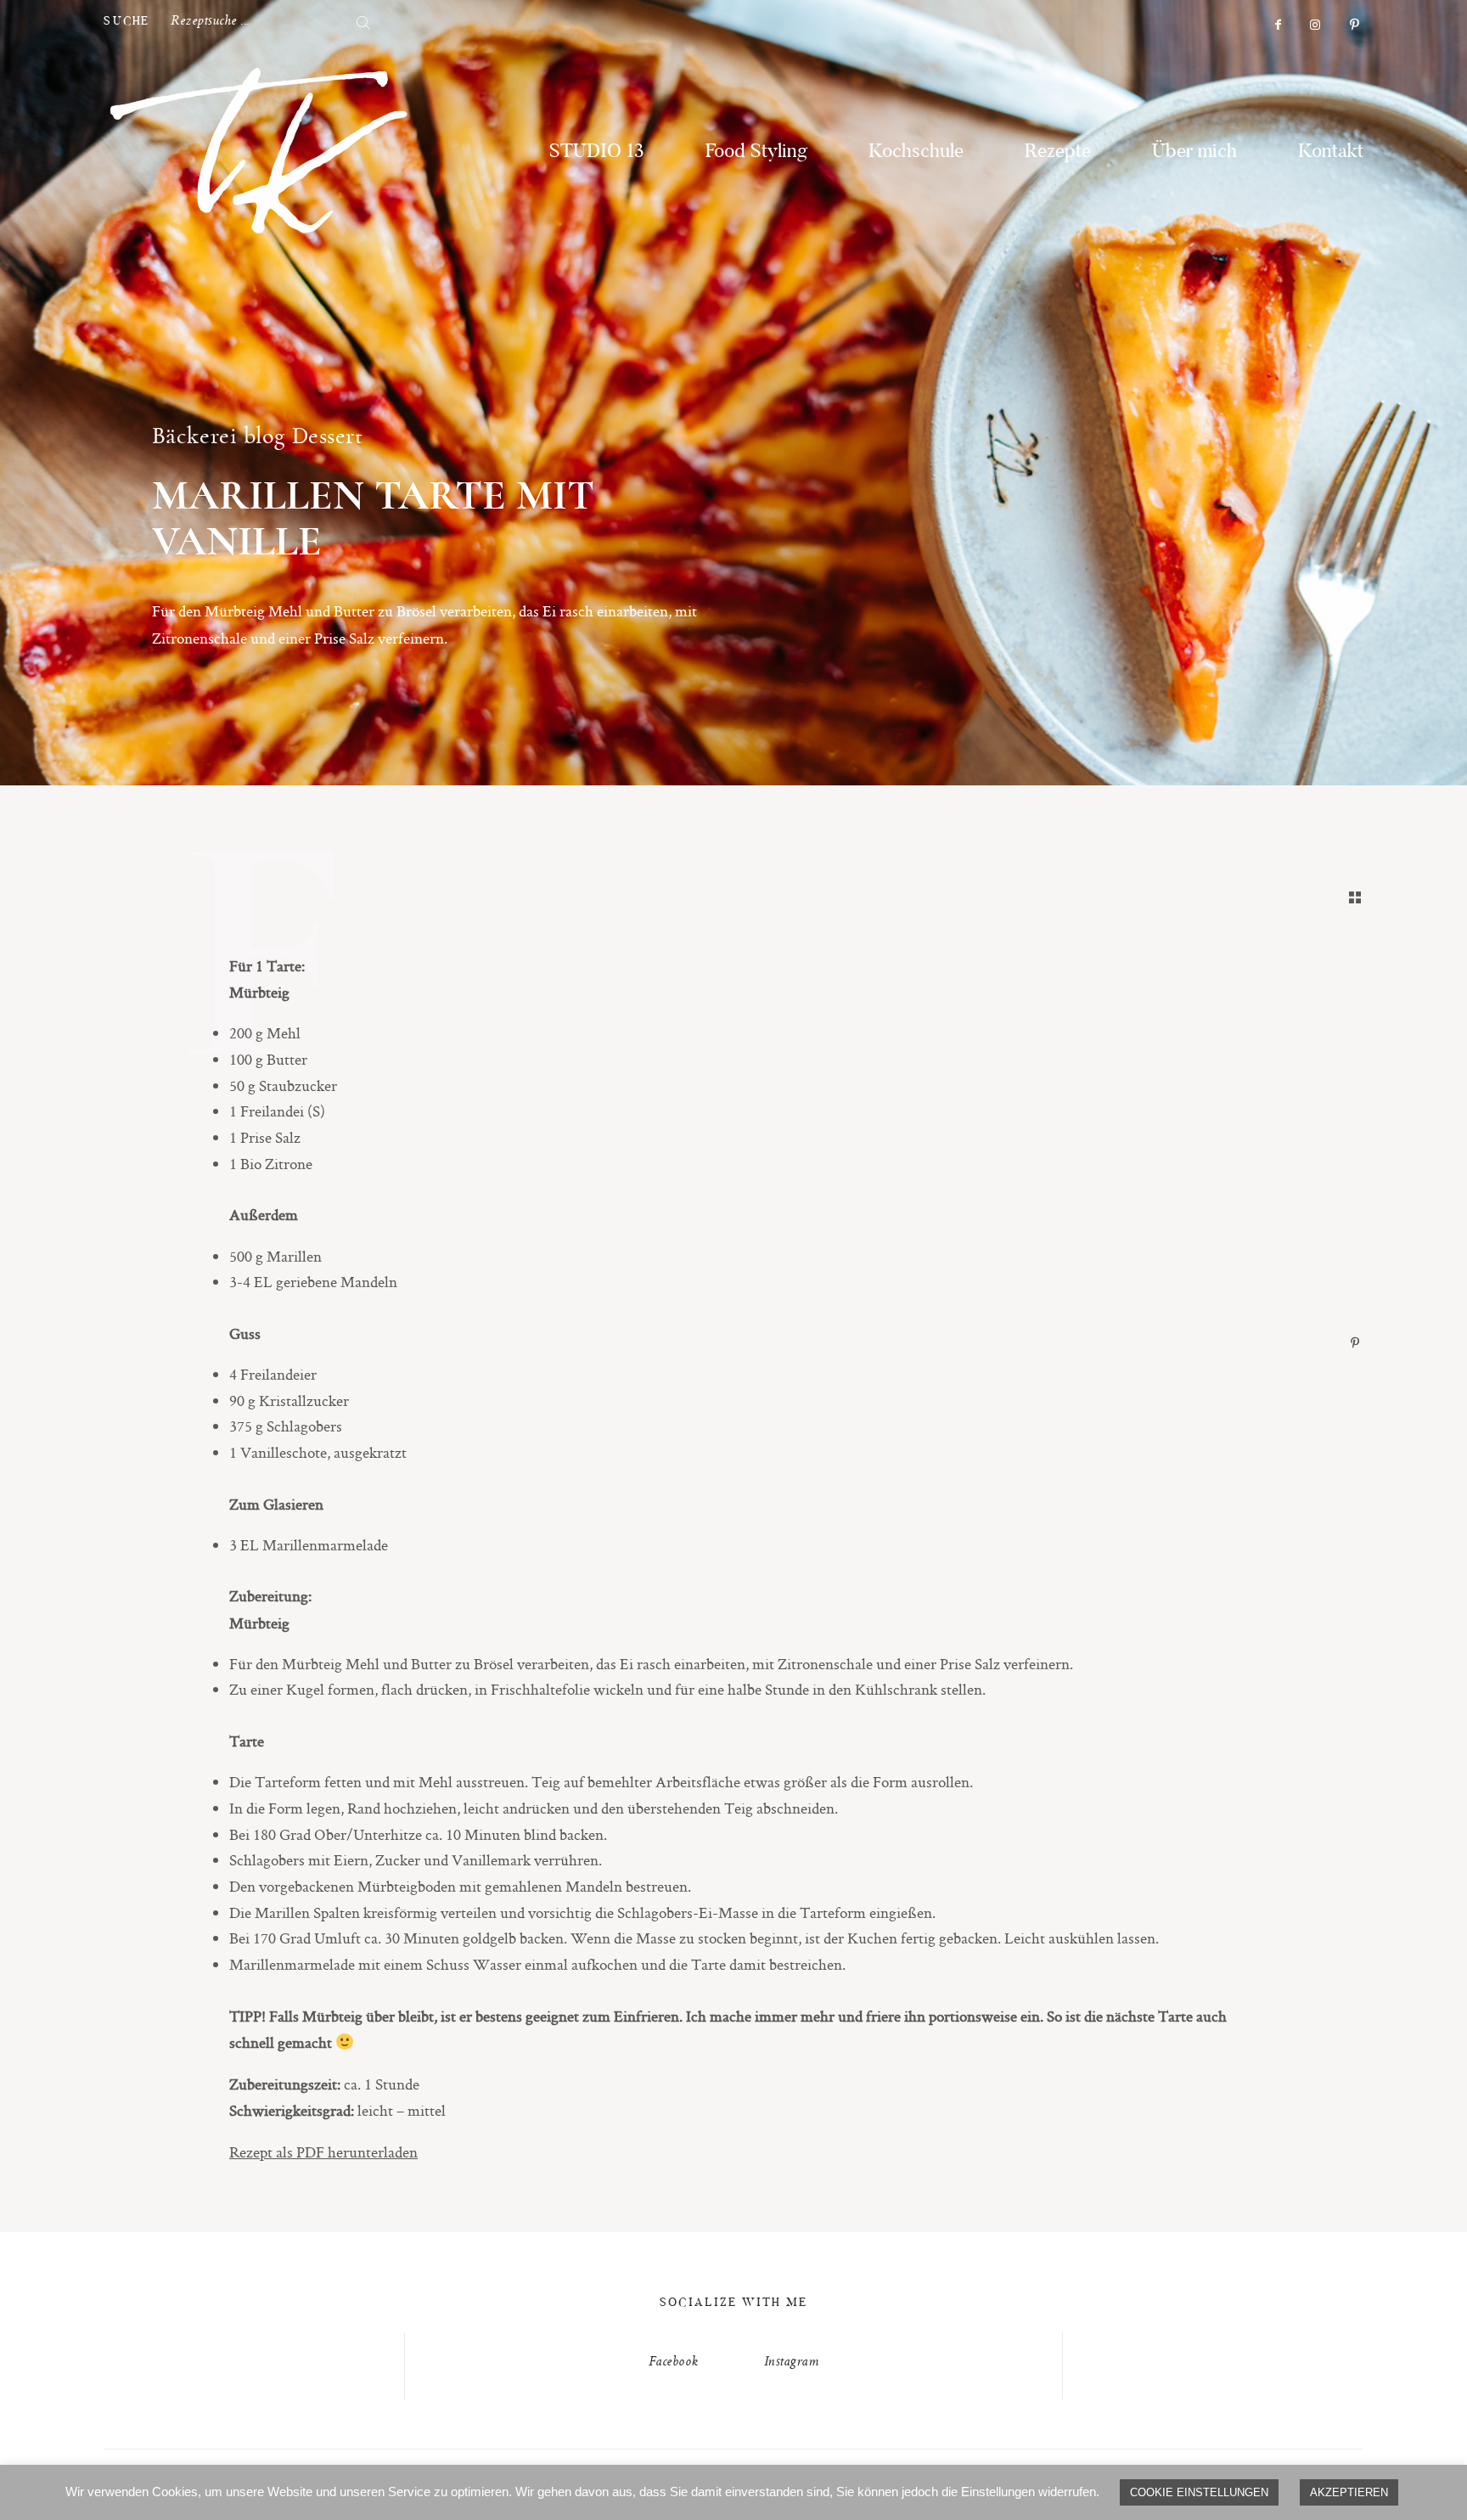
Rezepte (1058, 152)
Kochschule (916, 152)
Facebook (674, 2362)
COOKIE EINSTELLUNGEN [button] (1199, 2492)
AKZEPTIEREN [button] (1349, 2492)
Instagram (792, 2362)
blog (264, 436)
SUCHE (126, 22)
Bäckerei (194, 436)
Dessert (328, 436)
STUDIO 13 (597, 152)
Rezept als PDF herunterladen (323, 2152)
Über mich (1194, 152)
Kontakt (1331, 152)
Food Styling (756, 152)
